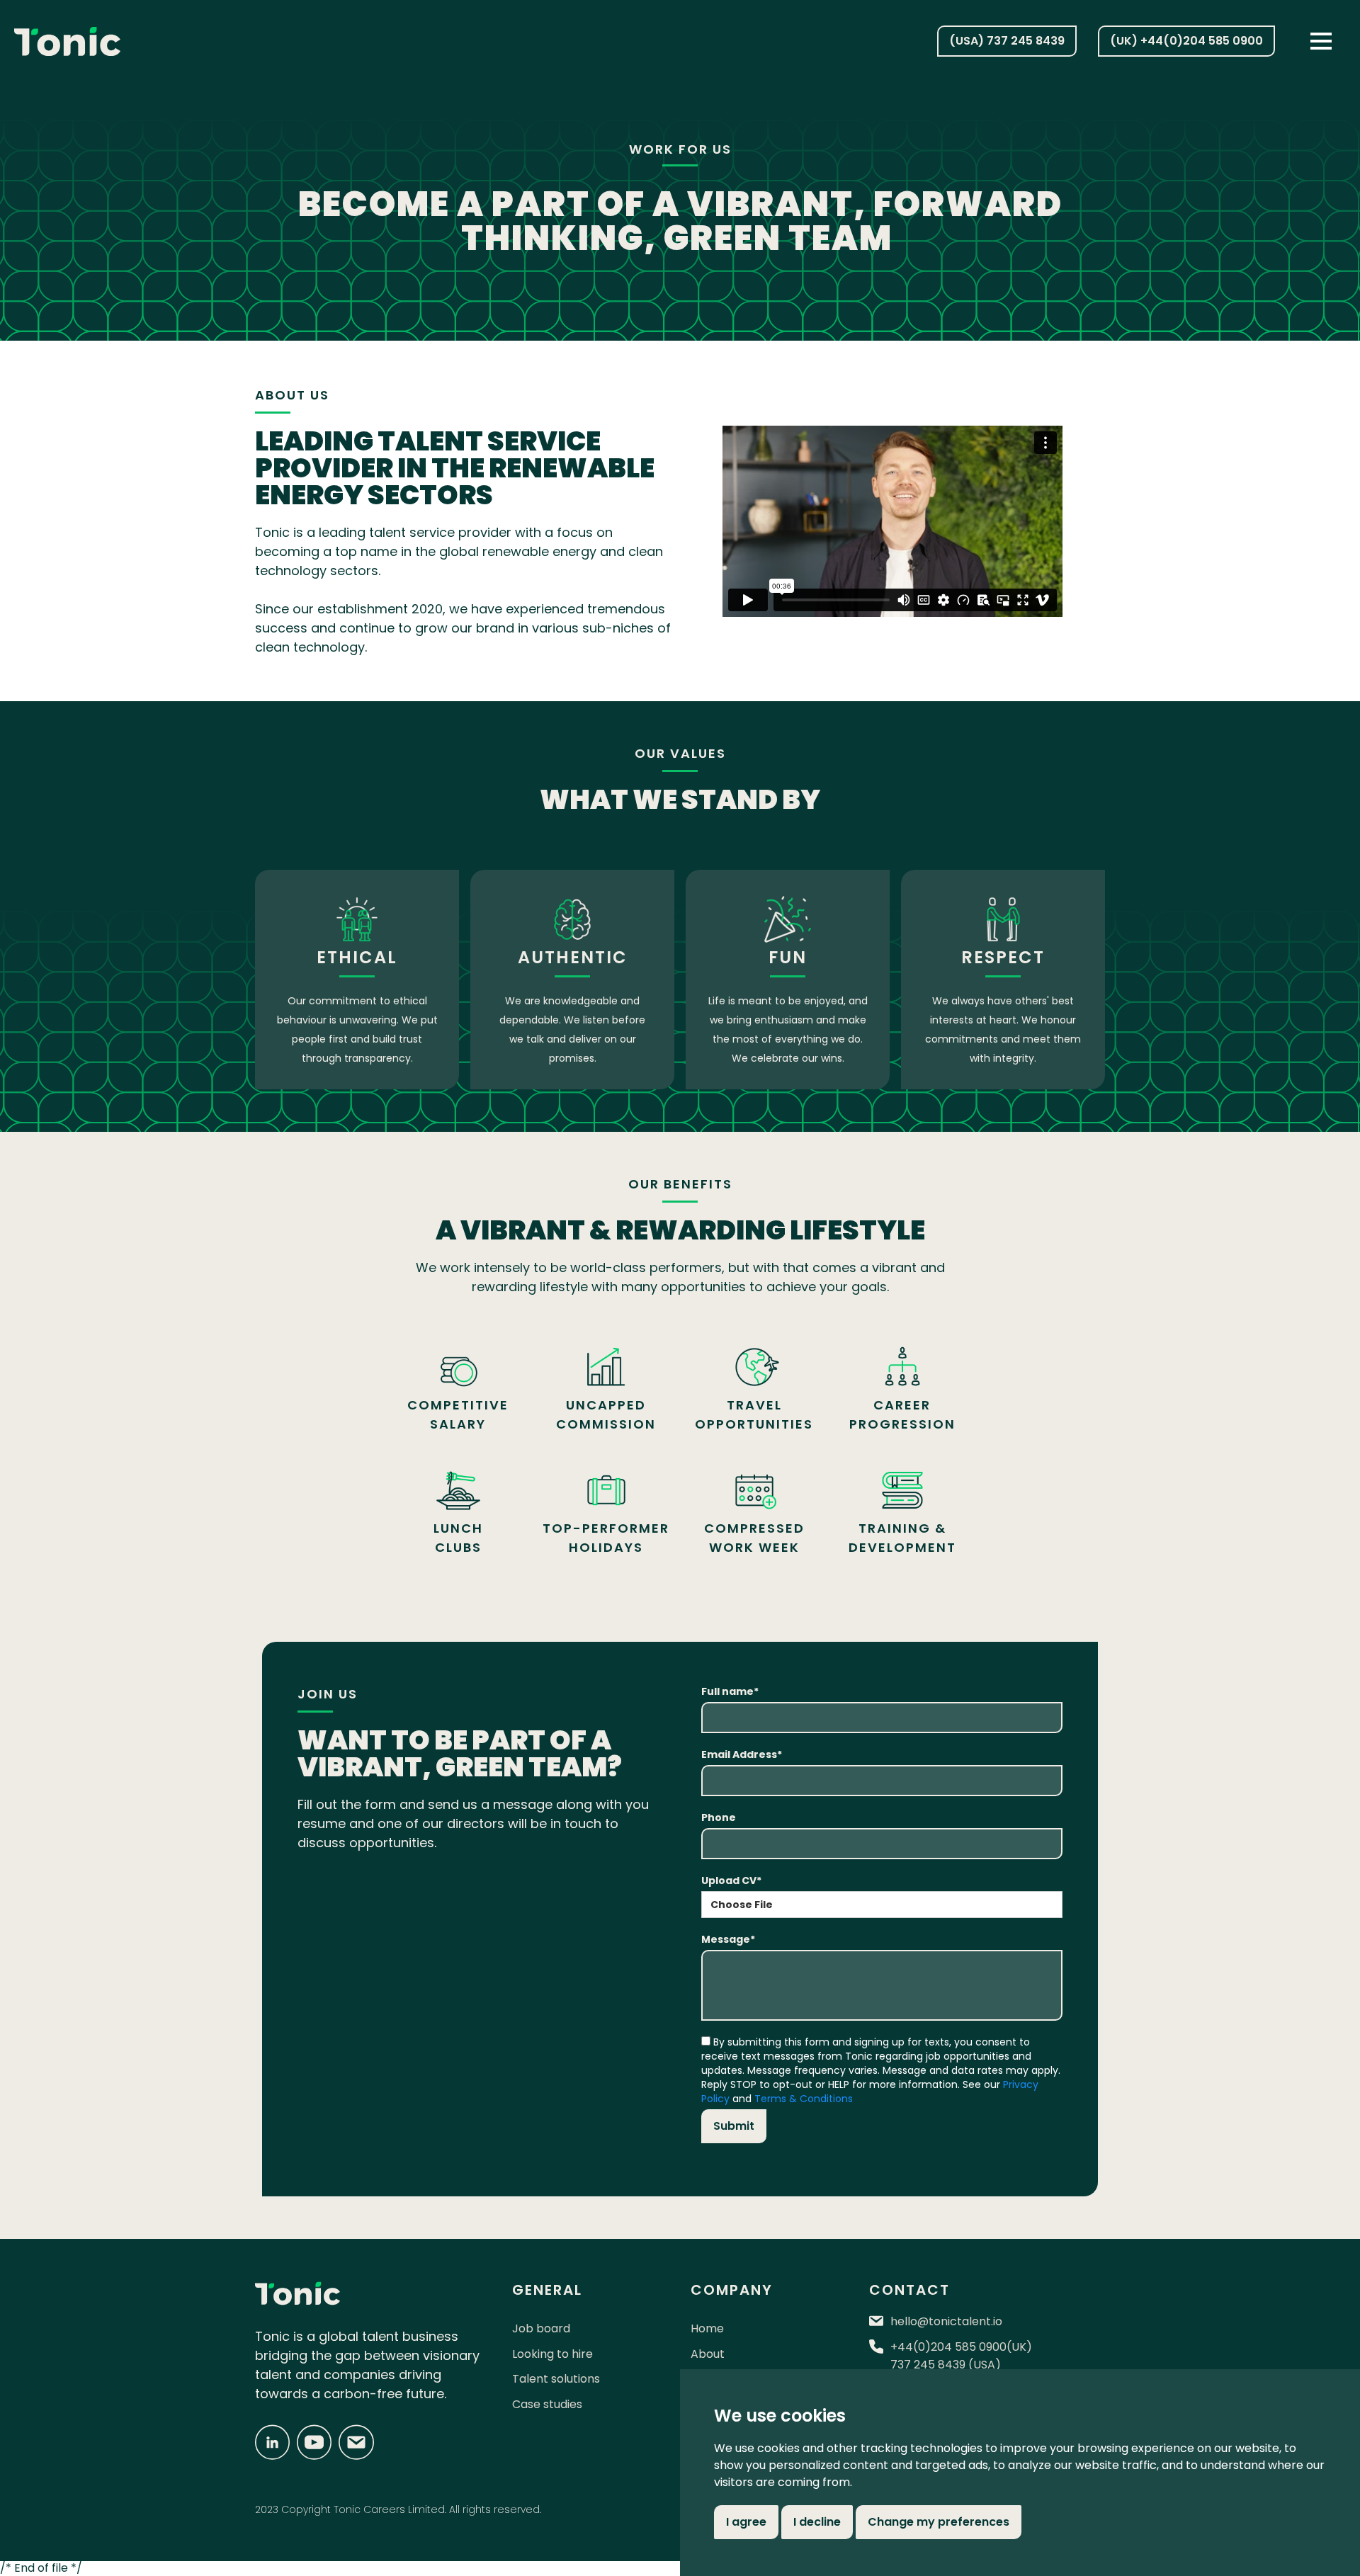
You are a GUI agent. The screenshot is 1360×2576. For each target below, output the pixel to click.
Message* (728, 1939)
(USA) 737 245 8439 (1007, 41)
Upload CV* (731, 1880)
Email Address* (742, 1754)
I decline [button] (817, 2522)
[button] (1321, 41)
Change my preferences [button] (939, 2522)
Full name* (730, 1691)
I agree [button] (746, 2522)
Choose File (742, 1905)
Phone (719, 1817)
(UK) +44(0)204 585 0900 (1186, 41)
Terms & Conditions (804, 2099)
